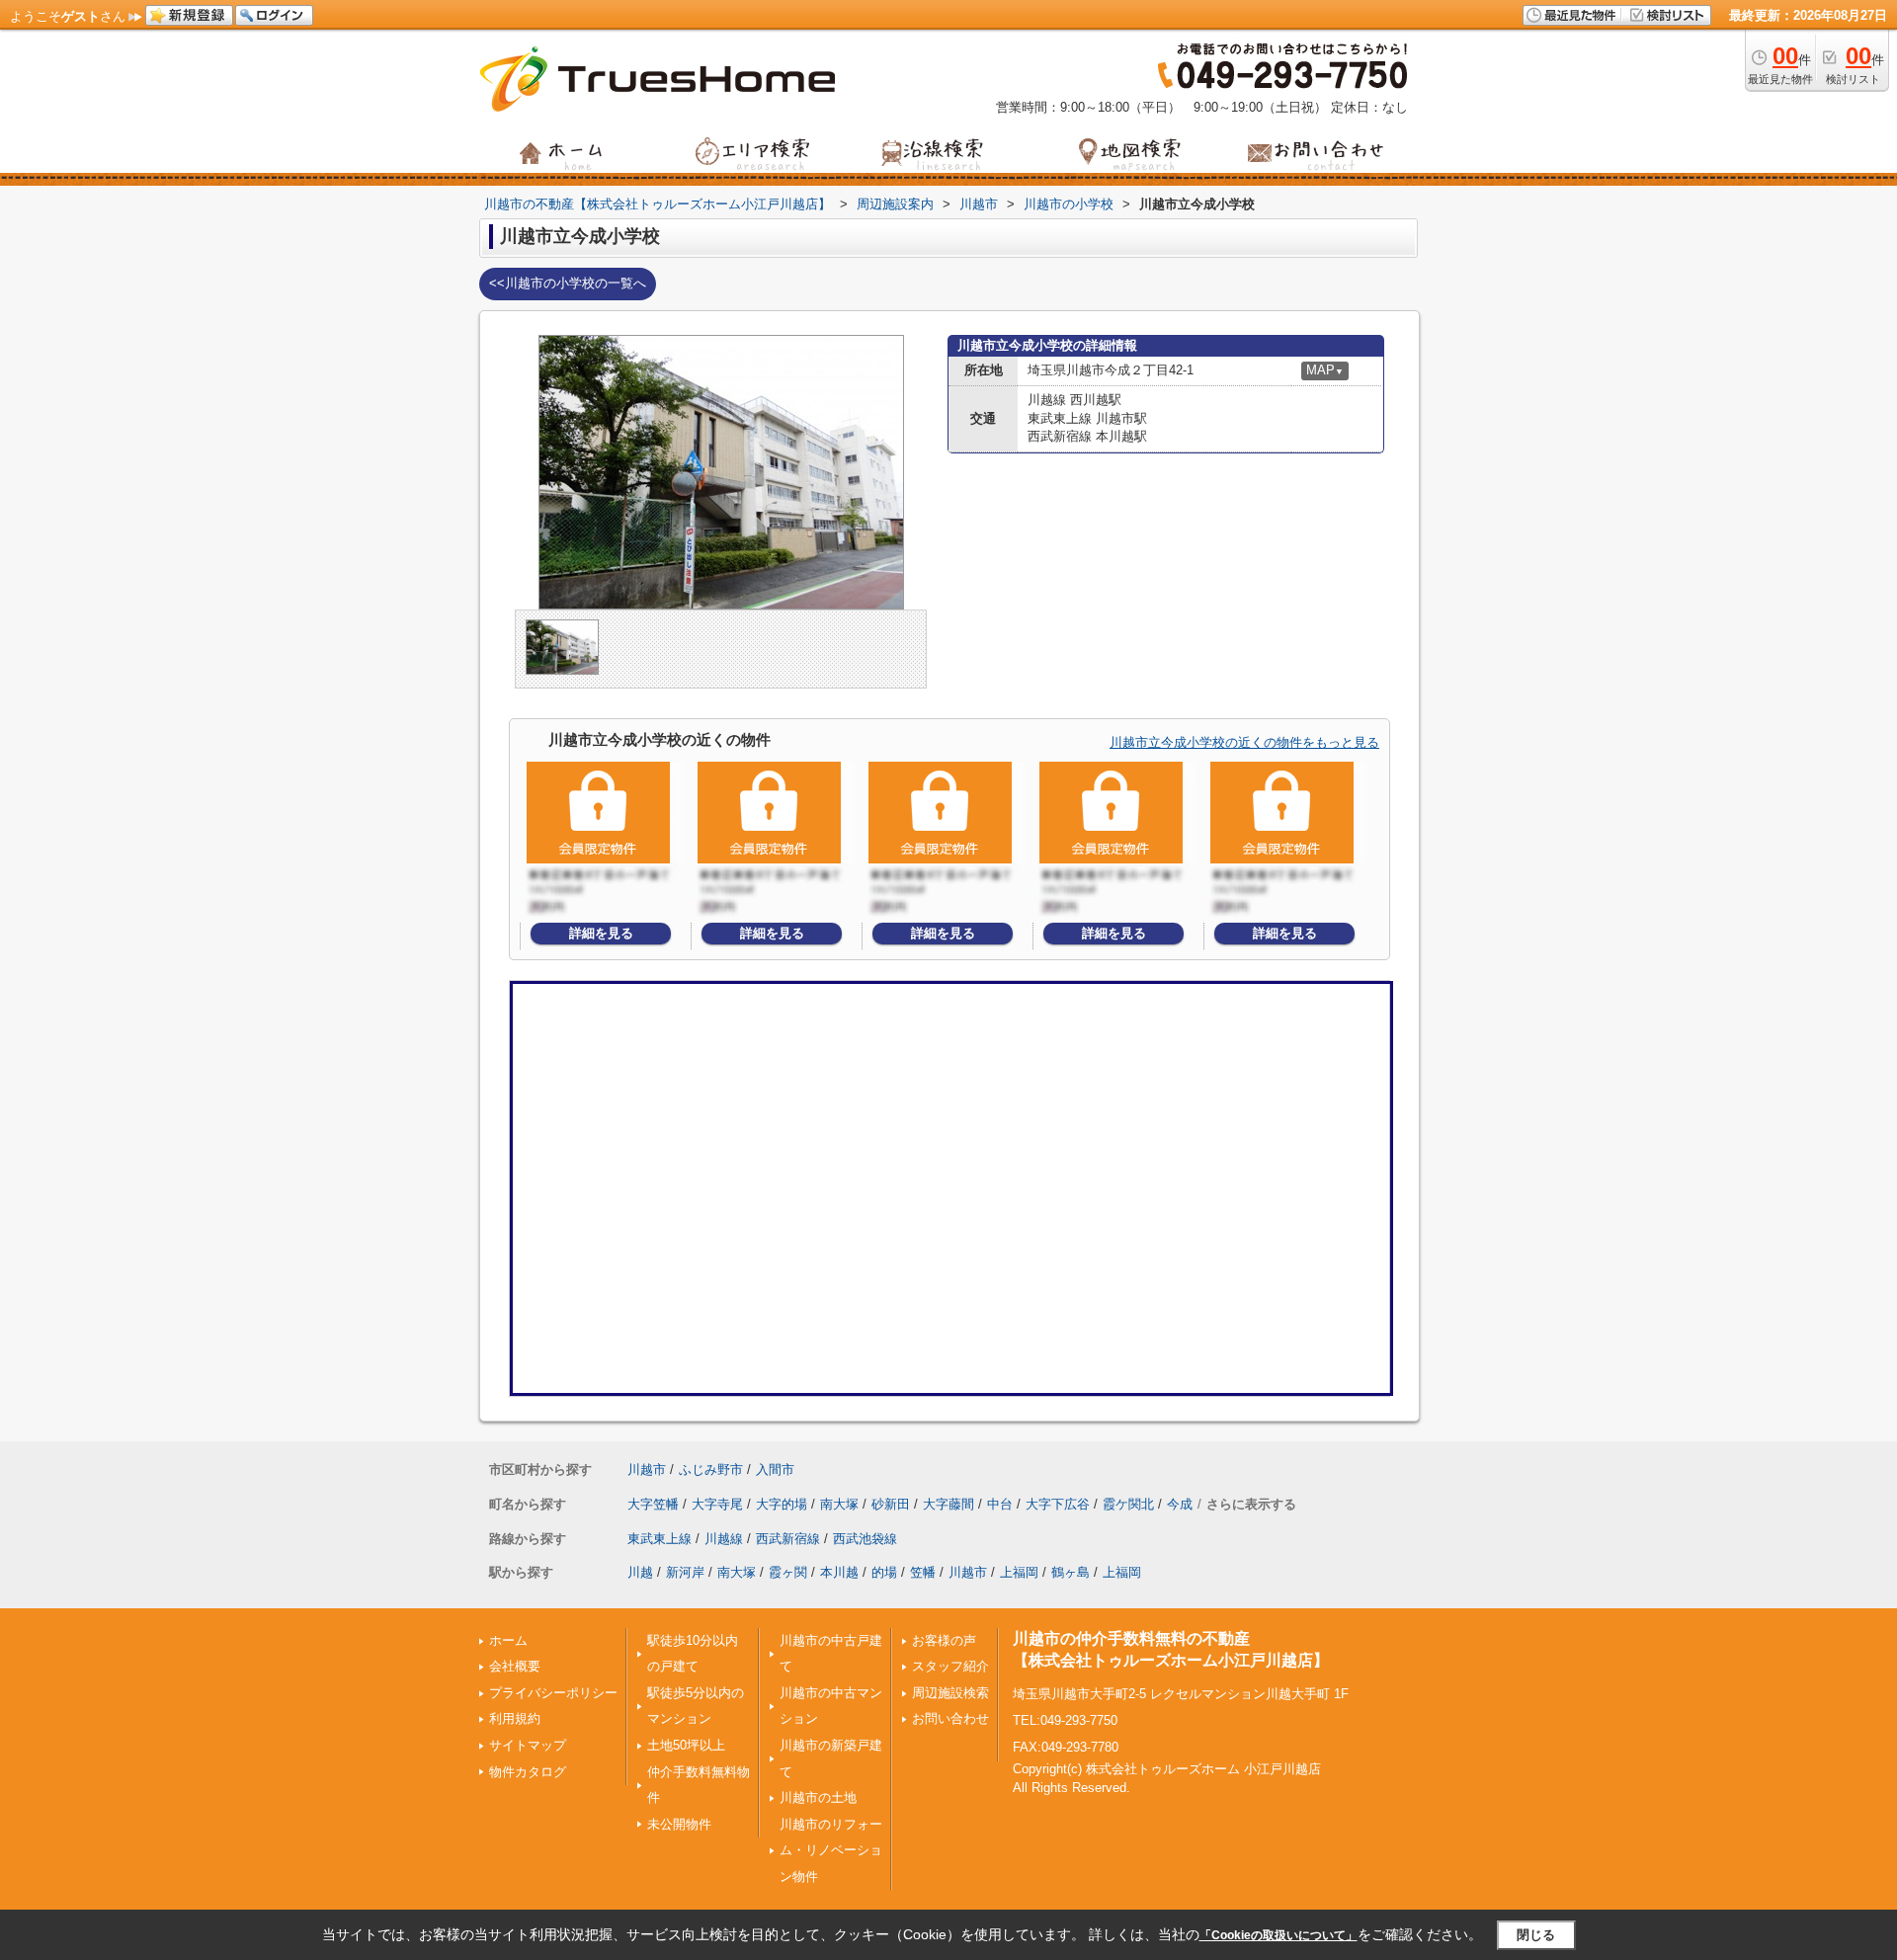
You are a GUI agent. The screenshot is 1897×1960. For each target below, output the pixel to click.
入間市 (775, 1470)
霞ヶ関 (788, 1572)
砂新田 (891, 1504)
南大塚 (839, 1504)
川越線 (724, 1539)
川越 (640, 1572)
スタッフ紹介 (950, 1666)
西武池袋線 (865, 1539)
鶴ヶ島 (1071, 1572)
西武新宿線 (788, 1539)
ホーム (508, 1640)
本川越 (839, 1572)
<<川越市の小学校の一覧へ (568, 283)
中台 (1000, 1504)
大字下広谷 (1058, 1504)
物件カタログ (528, 1772)
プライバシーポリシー (553, 1693)
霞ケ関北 (1128, 1504)
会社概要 (515, 1666)
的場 (884, 1572)
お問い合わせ (950, 1718)
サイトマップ (528, 1745)
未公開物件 (679, 1824)
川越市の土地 (818, 1797)
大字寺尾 (717, 1504)
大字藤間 (948, 1504)
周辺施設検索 (950, 1693)
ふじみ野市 (711, 1470)
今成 (1180, 1504)
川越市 (647, 1470)
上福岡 (1019, 1572)
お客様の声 (944, 1640)
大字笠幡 (653, 1504)
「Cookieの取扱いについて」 (1278, 1935)
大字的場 (782, 1504)
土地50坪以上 (686, 1745)
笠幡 (923, 1572)
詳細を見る (601, 933)
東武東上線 (660, 1539)
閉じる (1536, 1935)
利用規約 (515, 1718)
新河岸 (685, 1572)
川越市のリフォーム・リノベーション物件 (831, 1850)
